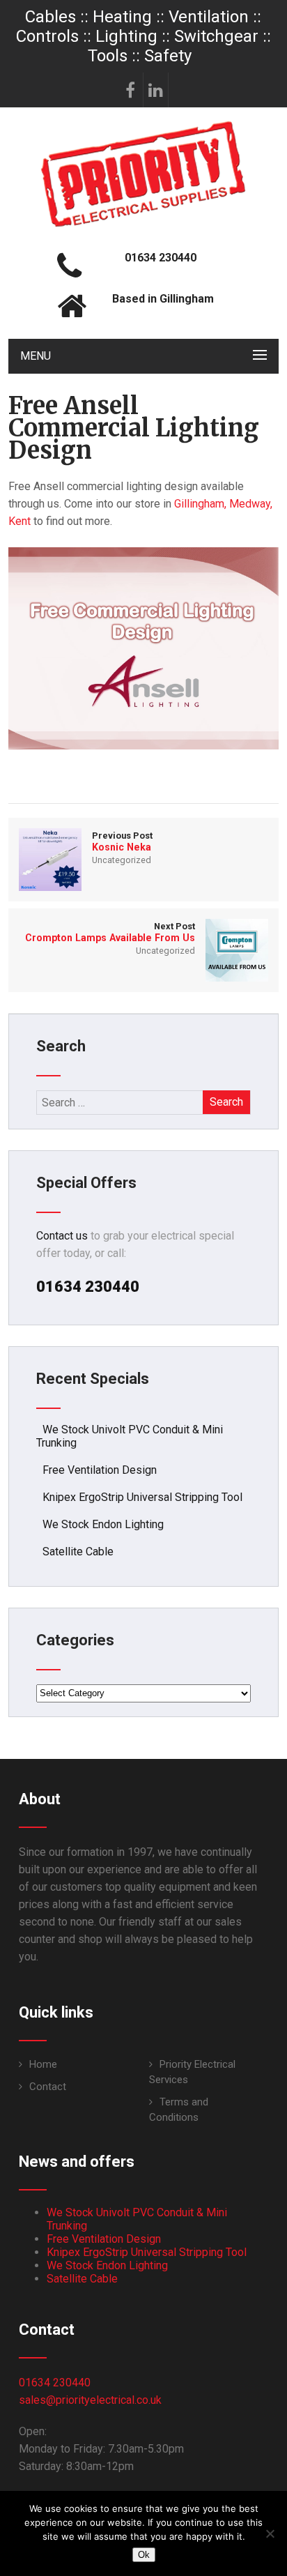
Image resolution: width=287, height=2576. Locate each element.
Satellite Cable (78, 1552)
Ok (144, 2555)
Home (43, 2064)
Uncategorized (122, 860)
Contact (48, 2087)
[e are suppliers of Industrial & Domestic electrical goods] (143, 226)
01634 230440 (55, 2383)
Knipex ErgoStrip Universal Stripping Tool (142, 1497)
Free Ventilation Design (100, 1470)
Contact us (62, 1236)
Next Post (110, 932)
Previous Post (122, 841)
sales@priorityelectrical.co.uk (90, 2400)
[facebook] (131, 90)
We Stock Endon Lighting (103, 1524)
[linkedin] (156, 90)
